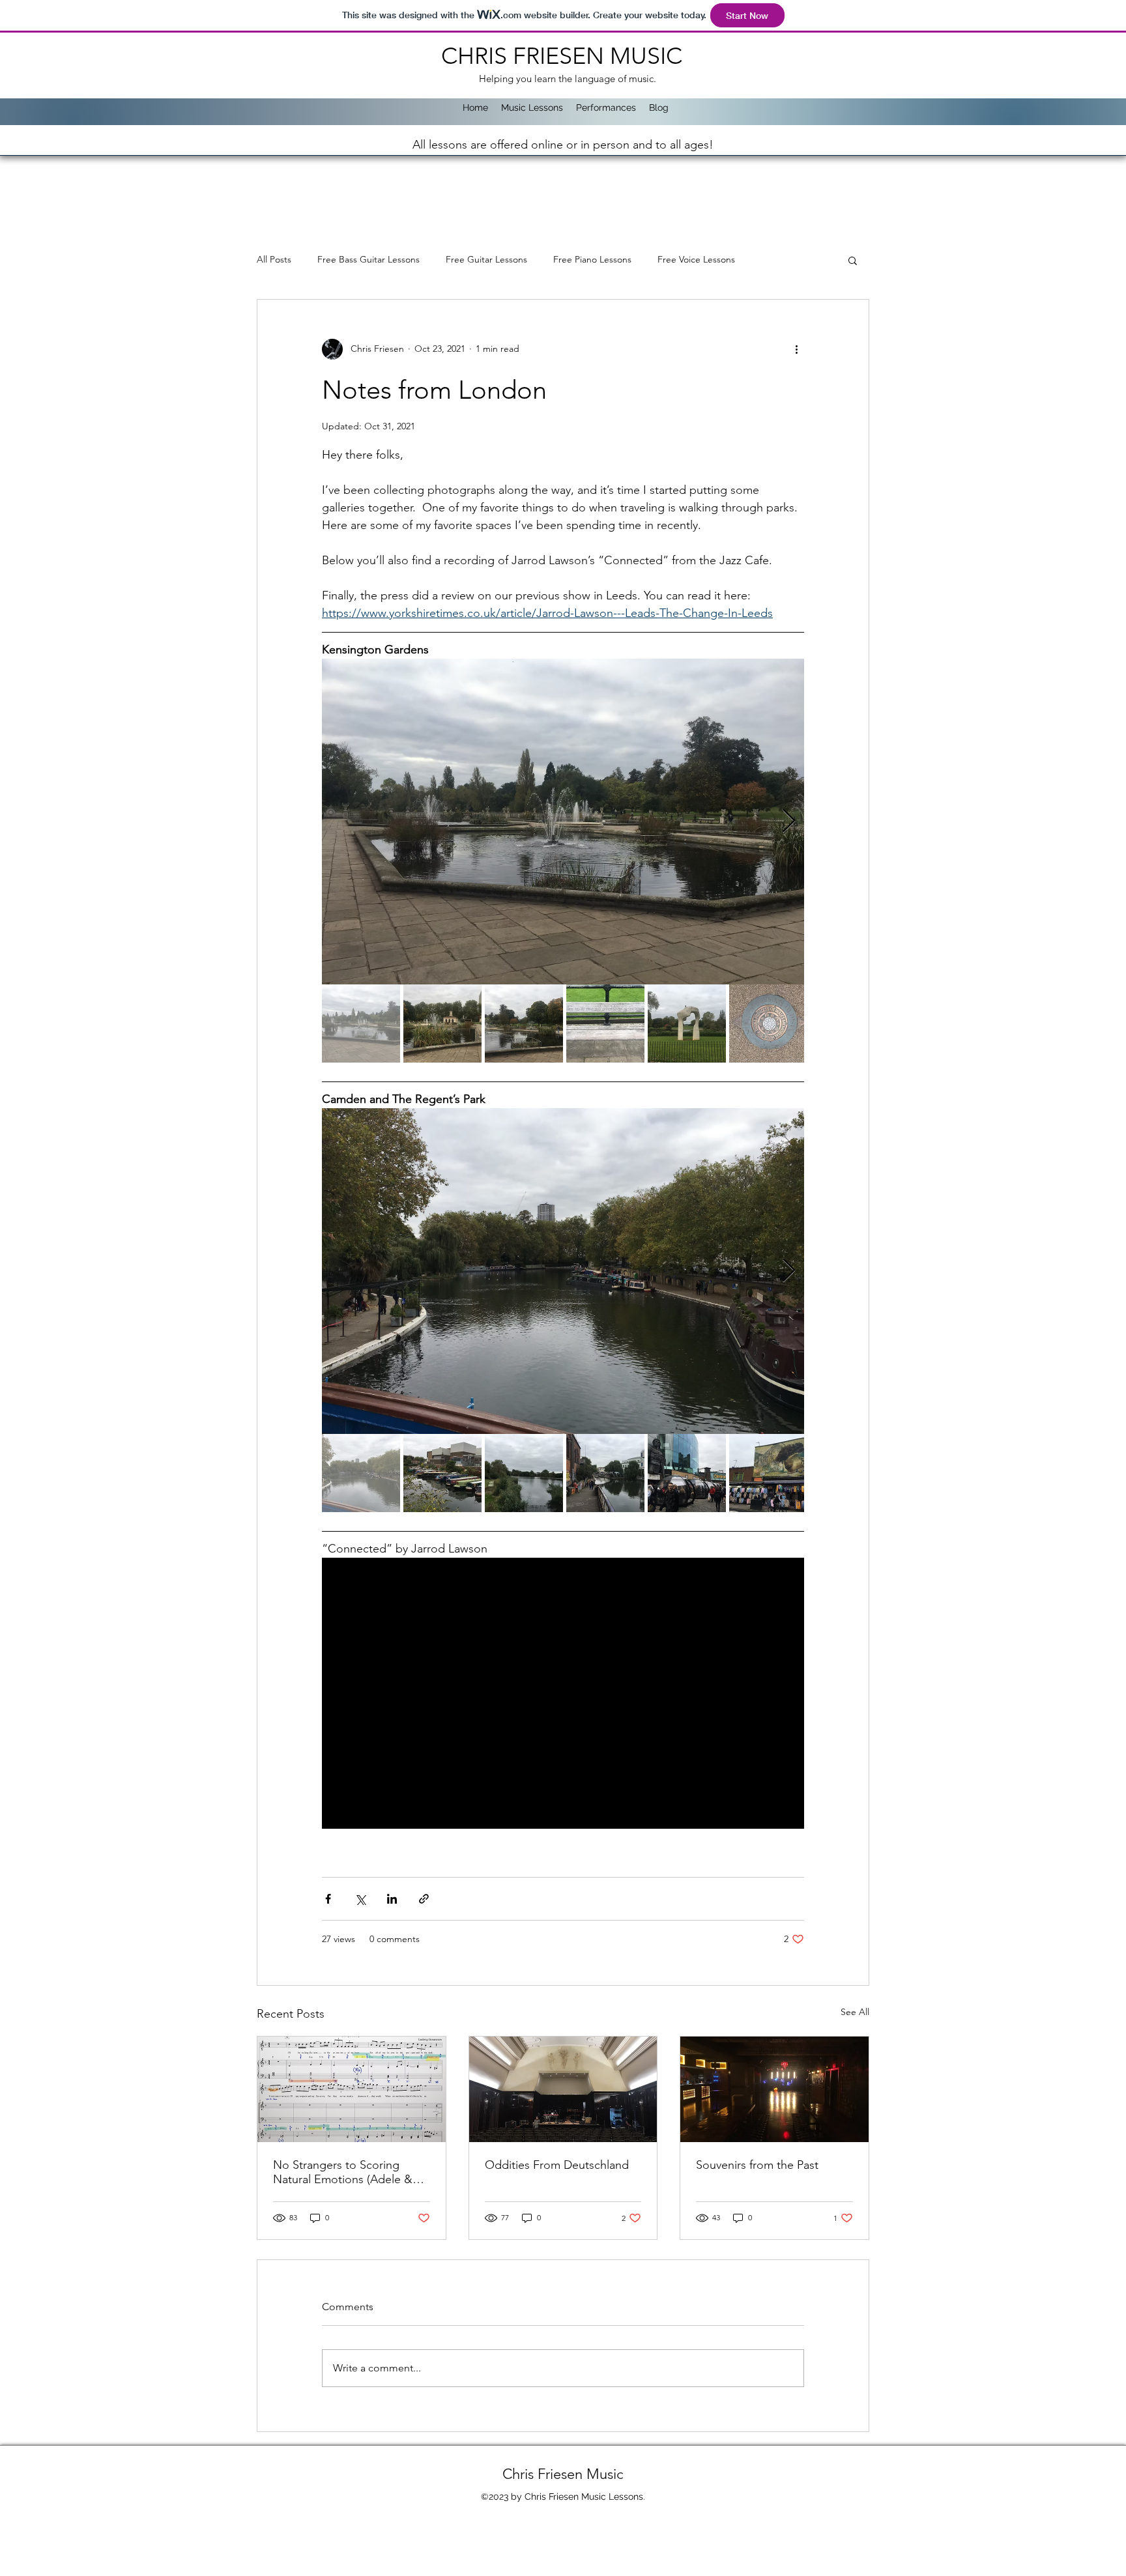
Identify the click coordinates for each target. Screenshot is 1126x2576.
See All (855, 2012)
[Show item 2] (442, 1023)
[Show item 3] (524, 1023)
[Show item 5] (687, 1023)
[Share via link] (424, 1899)
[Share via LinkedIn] (392, 1899)
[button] (853, 260)
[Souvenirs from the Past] (774, 2089)
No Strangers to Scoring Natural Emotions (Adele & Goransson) (343, 2172)
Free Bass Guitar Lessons (368, 259)
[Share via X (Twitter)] (360, 1899)
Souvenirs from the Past (757, 2165)
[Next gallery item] (789, 821)
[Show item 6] (768, 1023)
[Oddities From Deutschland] (563, 2089)
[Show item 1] (361, 1023)
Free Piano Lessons (592, 259)
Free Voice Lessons (696, 259)
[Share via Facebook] (328, 1899)
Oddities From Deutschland (557, 2165)
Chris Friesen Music (563, 2474)
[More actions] (796, 349)
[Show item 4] (605, 1023)
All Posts (274, 259)
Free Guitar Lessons (486, 259)
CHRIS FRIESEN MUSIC (565, 56)
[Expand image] (563, 822)
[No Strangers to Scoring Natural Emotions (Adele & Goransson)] (352, 2089)
